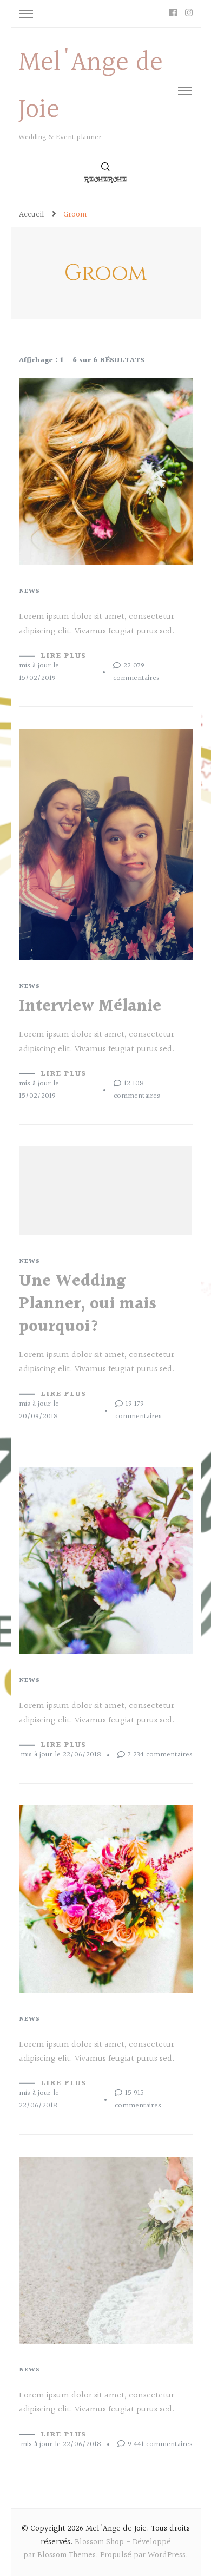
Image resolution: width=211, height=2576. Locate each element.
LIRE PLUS (63, 656)
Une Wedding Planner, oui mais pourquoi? (88, 1304)
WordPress (167, 2555)
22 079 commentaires (136, 672)
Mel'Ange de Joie (116, 2529)
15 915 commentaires (138, 2099)
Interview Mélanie (90, 1006)
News (29, 592)
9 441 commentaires (160, 2444)
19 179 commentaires (139, 1410)
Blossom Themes (67, 2555)
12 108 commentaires (137, 1090)
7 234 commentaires (160, 1755)
